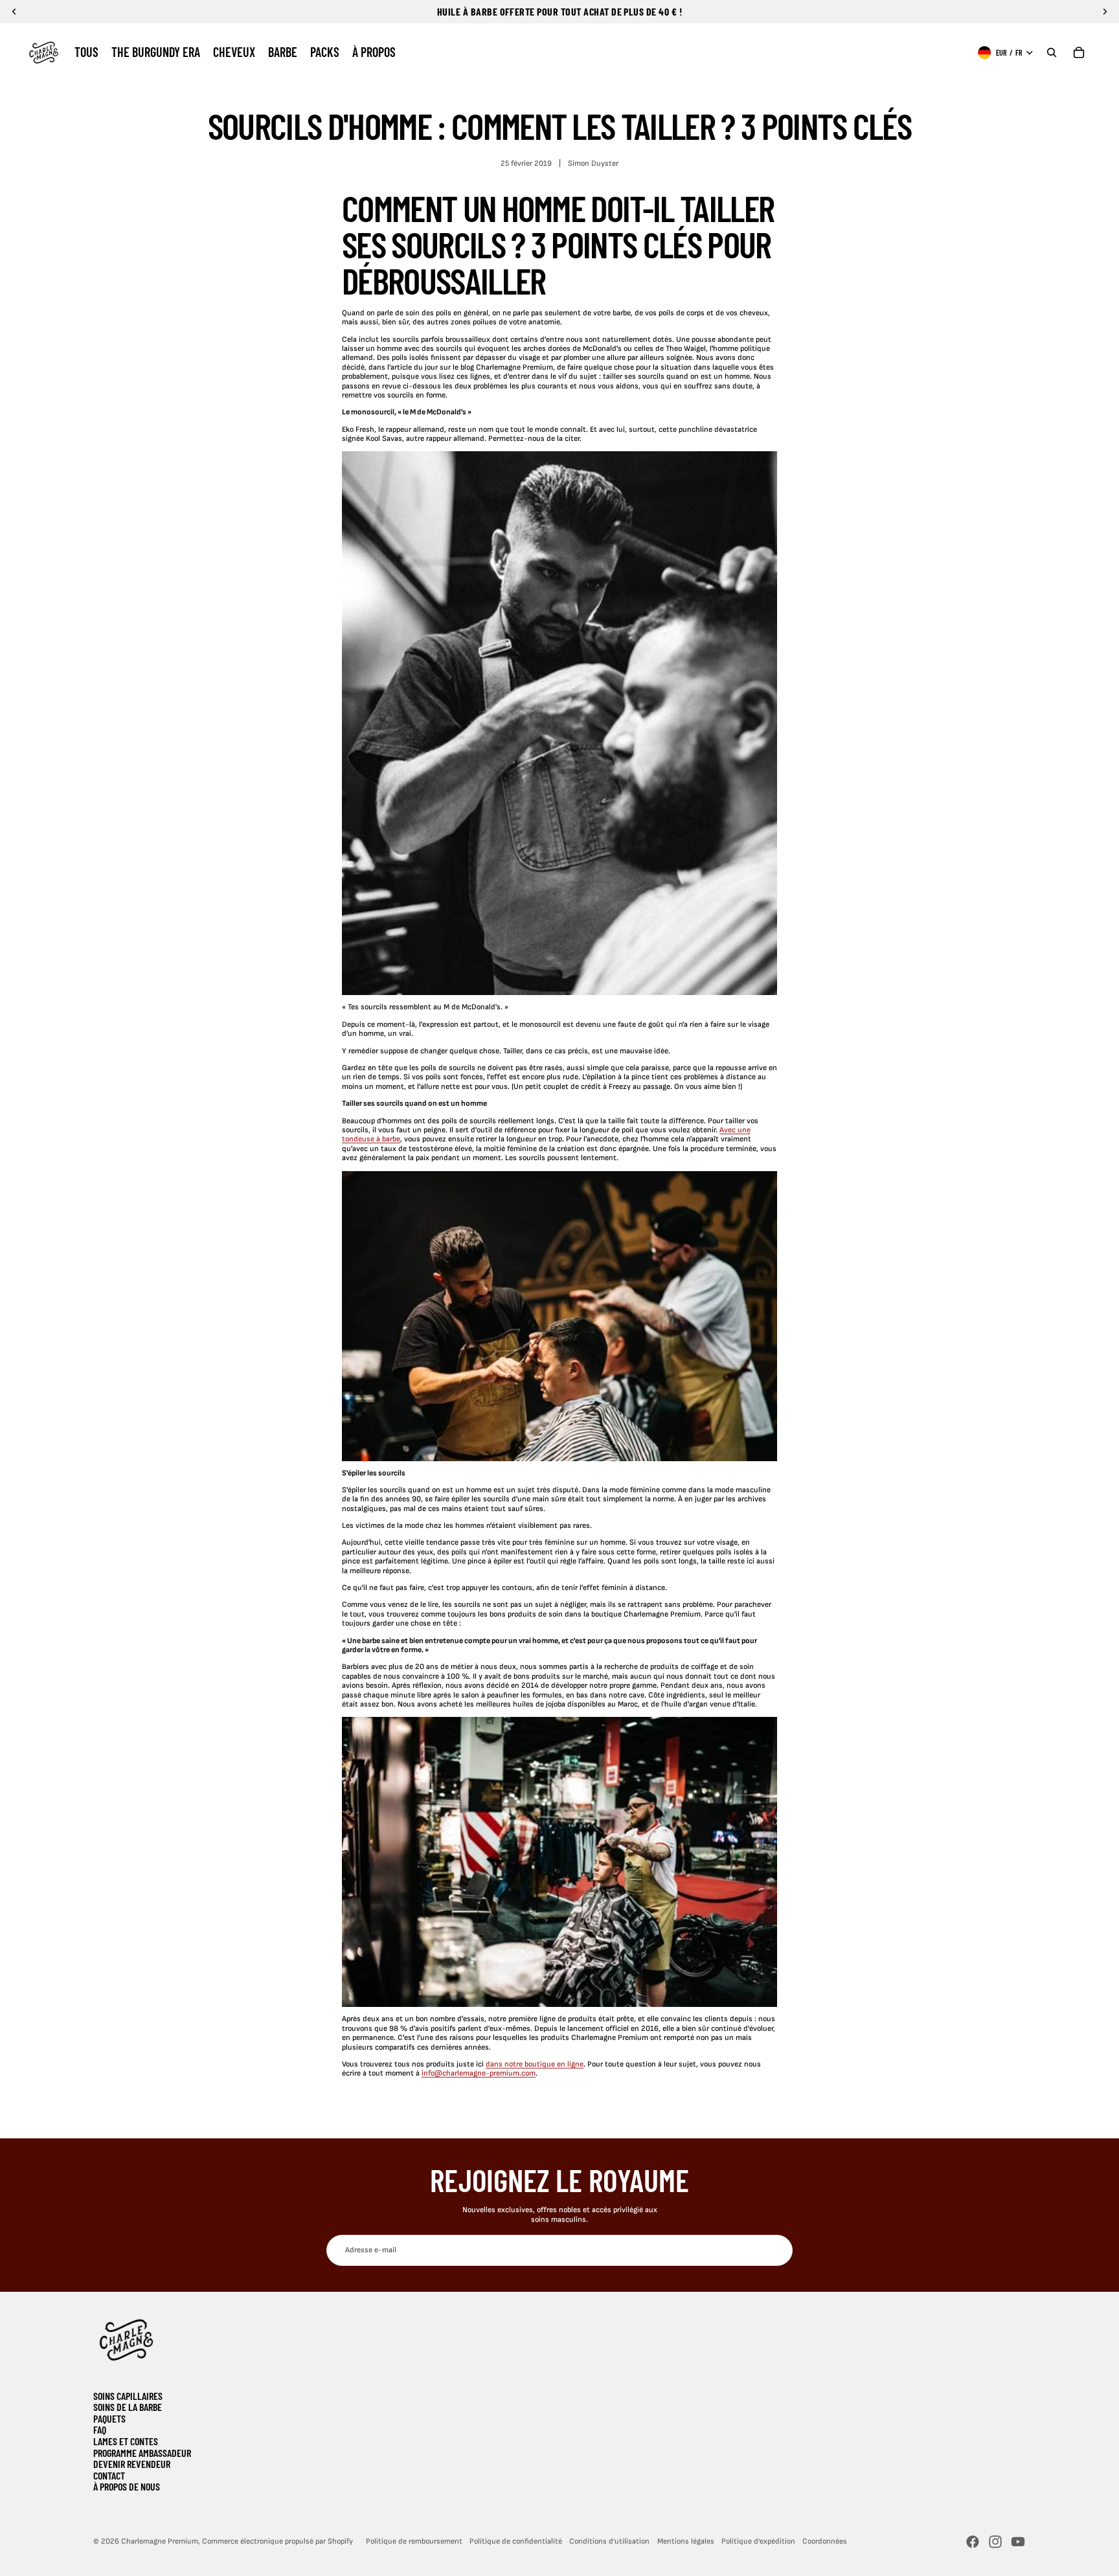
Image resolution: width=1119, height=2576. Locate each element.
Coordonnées (825, 2541)
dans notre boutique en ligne (535, 2064)
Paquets (109, 2418)
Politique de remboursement (414, 2541)
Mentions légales (686, 2541)
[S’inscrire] (777, 2250)
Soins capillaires (128, 2396)
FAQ (100, 2429)
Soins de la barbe (128, 2407)
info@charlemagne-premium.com (479, 2073)
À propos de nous (127, 2486)
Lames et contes (126, 2441)
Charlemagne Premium (160, 2541)
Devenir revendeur (132, 2464)
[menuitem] (86, 52)
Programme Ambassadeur (142, 2453)
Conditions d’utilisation (609, 2541)
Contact (109, 2475)
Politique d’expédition (758, 2541)
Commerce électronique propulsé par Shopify (277, 2541)
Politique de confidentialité (516, 2541)
